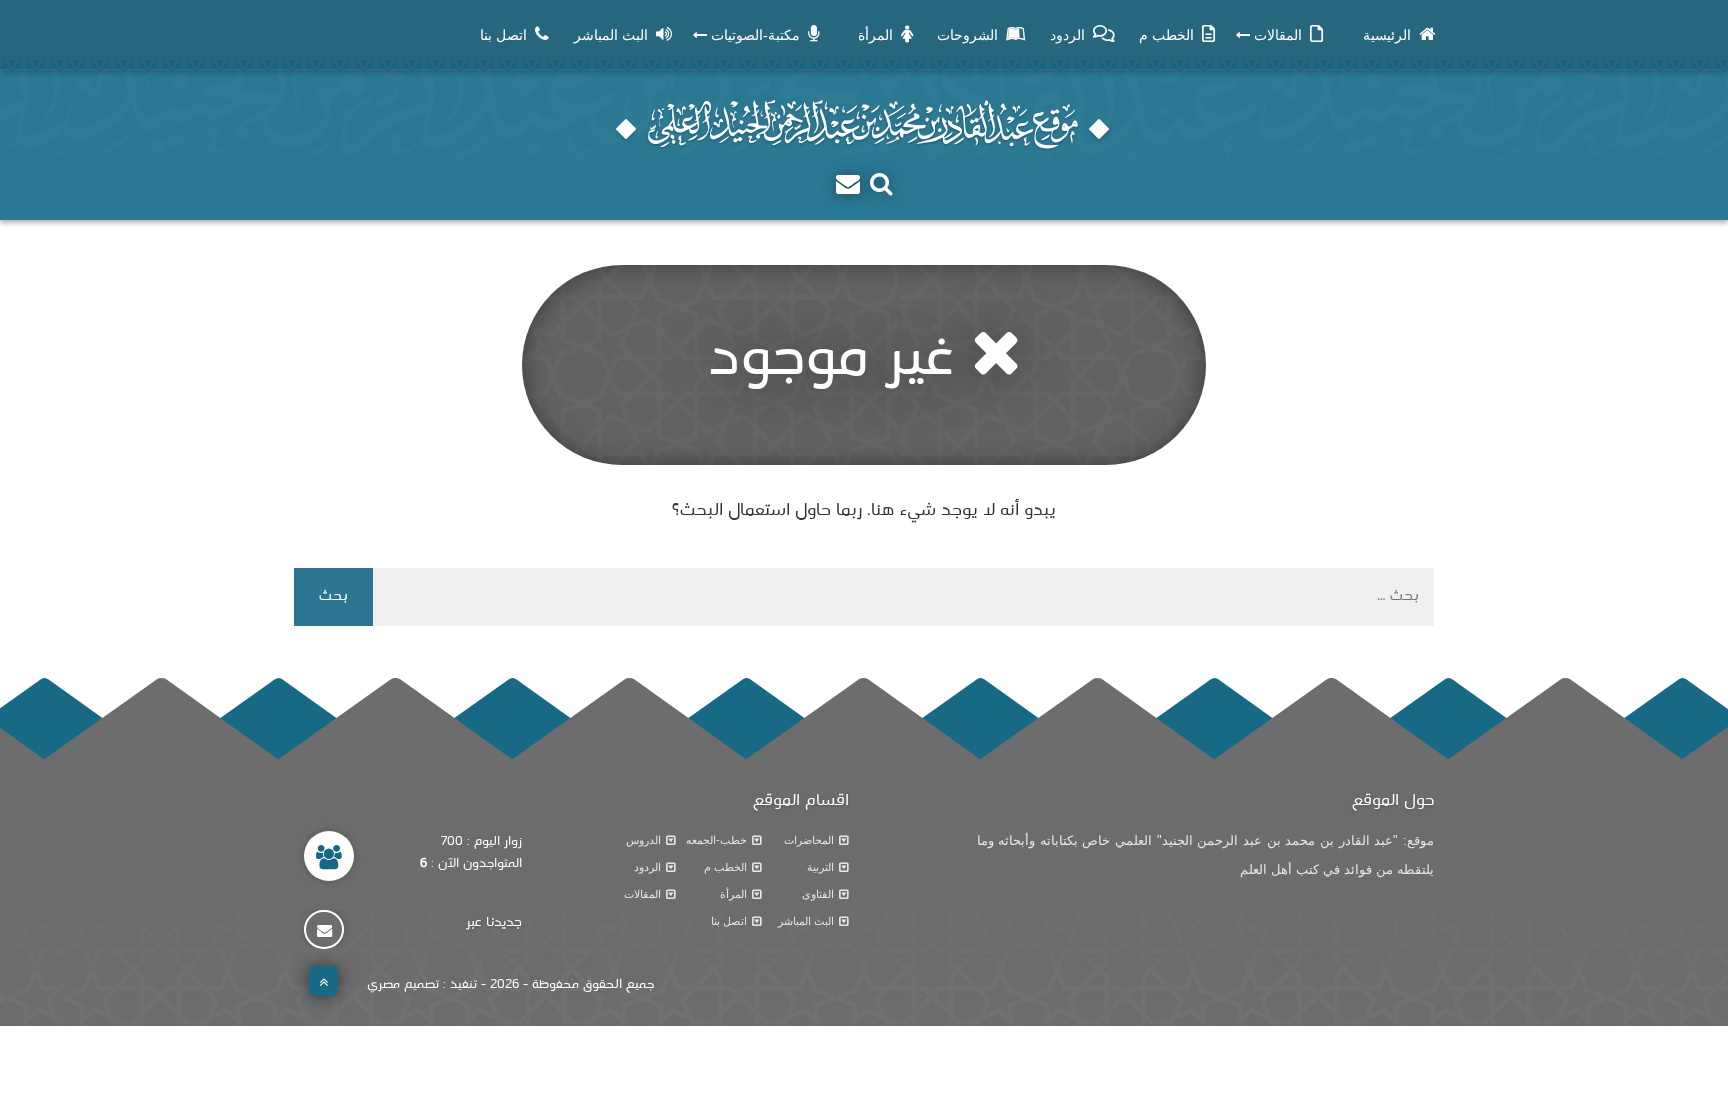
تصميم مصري (403, 985)
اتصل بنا (729, 921)
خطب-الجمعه (716, 840)
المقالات (642, 894)
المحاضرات (809, 840)
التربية (820, 867)
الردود (647, 867)
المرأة (733, 894)
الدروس (643, 840)
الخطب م (725, 867)
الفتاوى (818, 894)
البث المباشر (806, 921)
